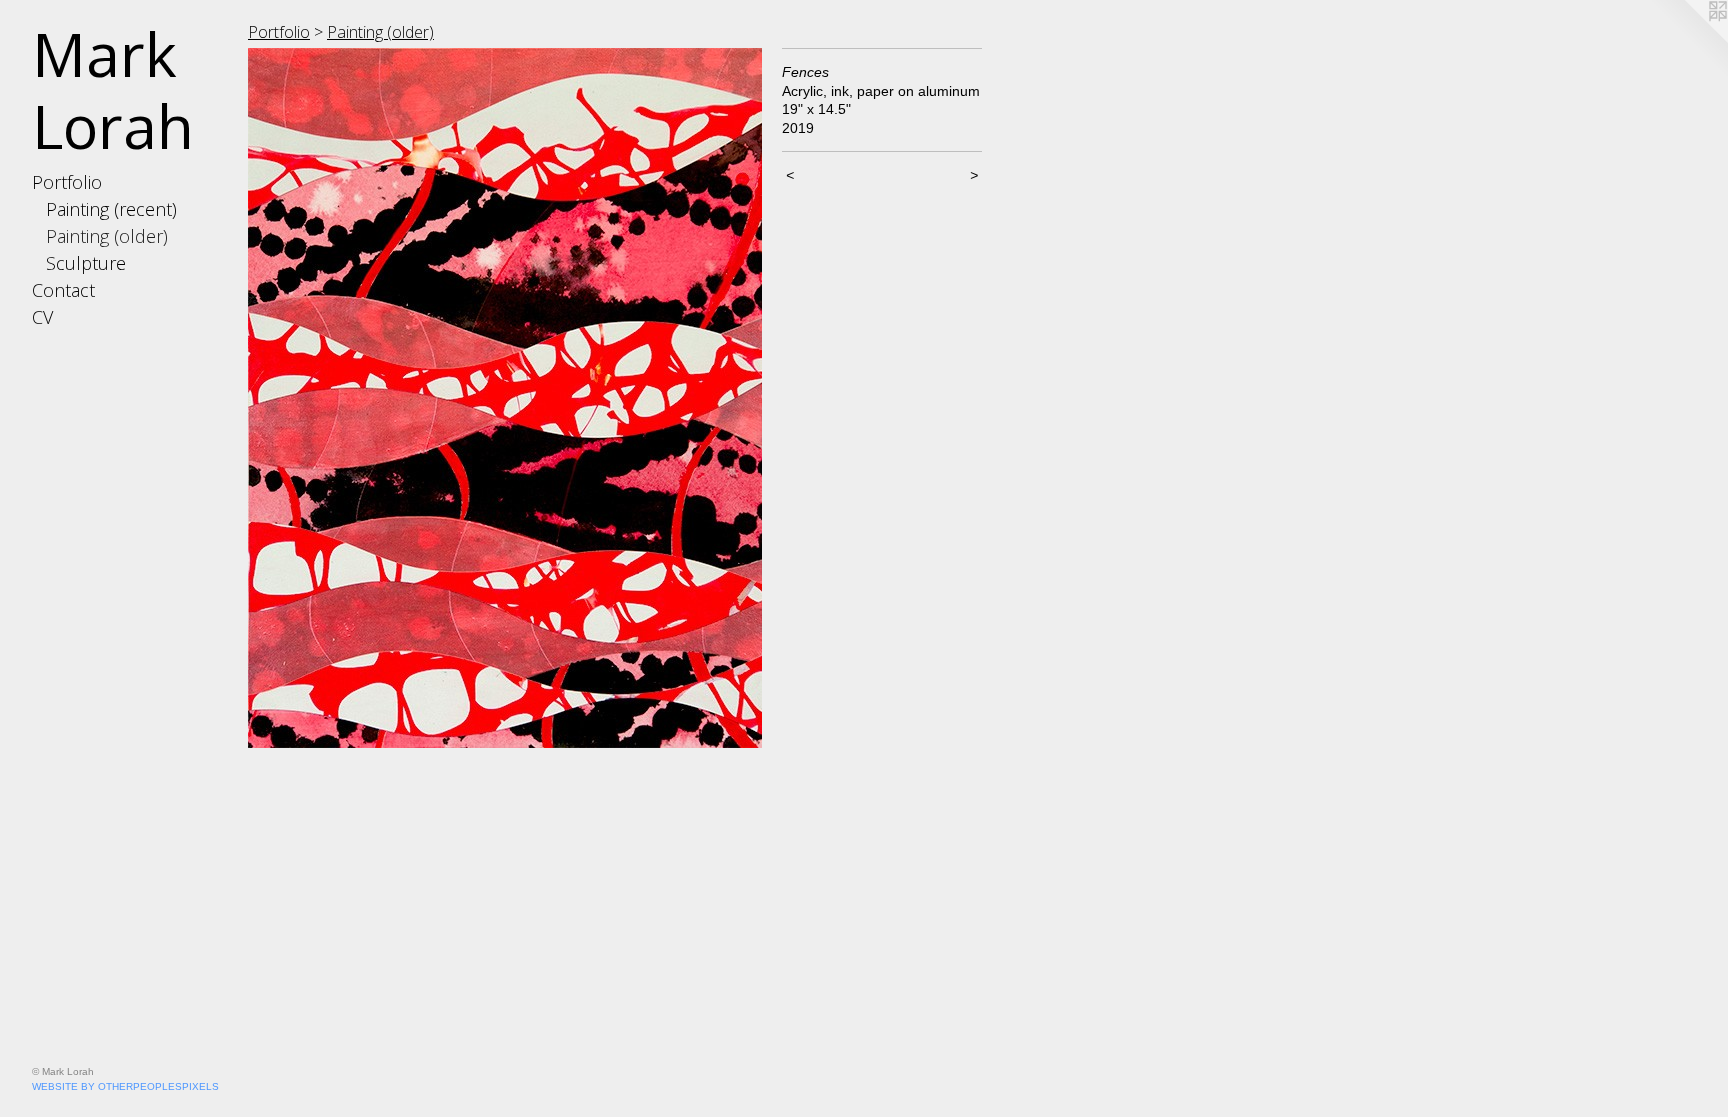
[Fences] (505, 398)
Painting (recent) (111, 209)
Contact (63, 290)
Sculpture (86, 263)
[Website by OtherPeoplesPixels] (1688, 40)
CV (42, 317)
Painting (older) (107, 236)
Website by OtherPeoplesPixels (125, 1086)
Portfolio (67, 182)
